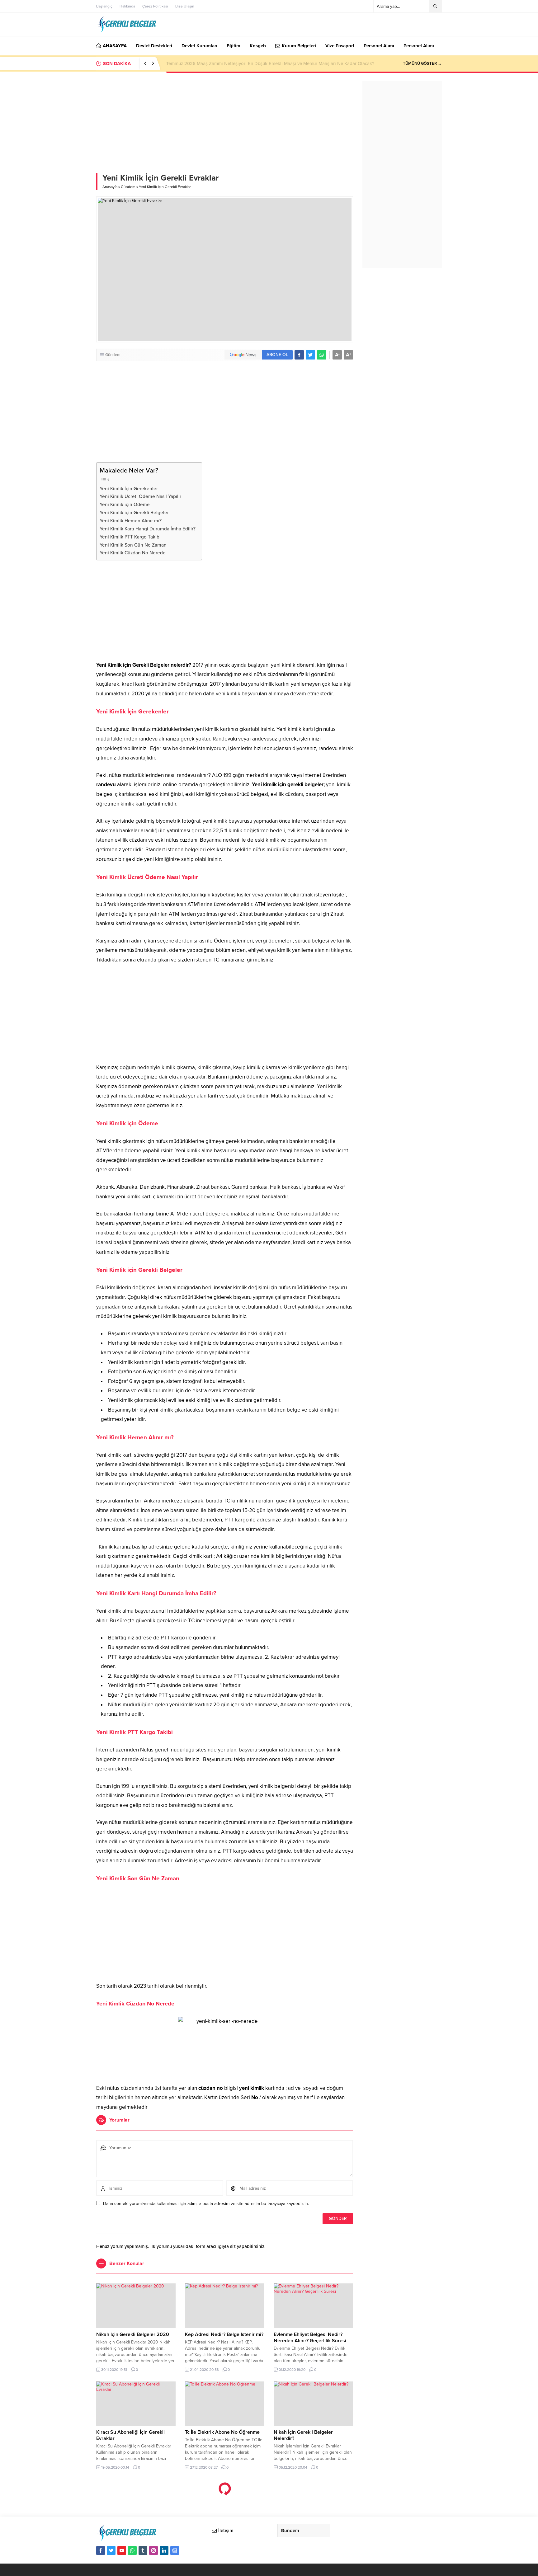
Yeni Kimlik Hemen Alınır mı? (131, 521)
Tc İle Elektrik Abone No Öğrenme (222, 2432)
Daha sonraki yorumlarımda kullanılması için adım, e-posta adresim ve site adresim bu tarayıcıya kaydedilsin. (206, 2204)
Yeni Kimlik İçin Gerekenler (129, 489)
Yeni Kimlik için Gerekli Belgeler (134, 513)
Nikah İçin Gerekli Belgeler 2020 (133, 2334)
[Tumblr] (143, 2550)
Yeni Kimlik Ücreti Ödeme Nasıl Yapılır (140, 496)
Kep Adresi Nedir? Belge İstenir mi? (224, 2334)
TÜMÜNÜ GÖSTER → (422, 63)
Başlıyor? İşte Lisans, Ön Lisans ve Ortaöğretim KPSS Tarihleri (230, 63)
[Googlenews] (175, 2550)
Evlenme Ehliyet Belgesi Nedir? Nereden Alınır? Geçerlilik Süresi (310, 2338)
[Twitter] (111, 2550)
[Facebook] (101, 2550)
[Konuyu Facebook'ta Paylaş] (299, 355)
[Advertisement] (225, 127)
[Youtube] (122, 2550)
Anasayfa (110, 187)
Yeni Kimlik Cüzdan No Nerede (133, 553)
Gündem (128, 187)
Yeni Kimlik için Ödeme (125, 505)
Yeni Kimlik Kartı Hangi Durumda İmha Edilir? (148, 529)
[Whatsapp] (132, 2550)
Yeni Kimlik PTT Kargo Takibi (130, 537)
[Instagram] (153, 2550)
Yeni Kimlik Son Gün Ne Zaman (133, 545)
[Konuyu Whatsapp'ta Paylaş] (322, 355)
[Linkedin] (164, 2550)
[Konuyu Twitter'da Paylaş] (310, 355)
